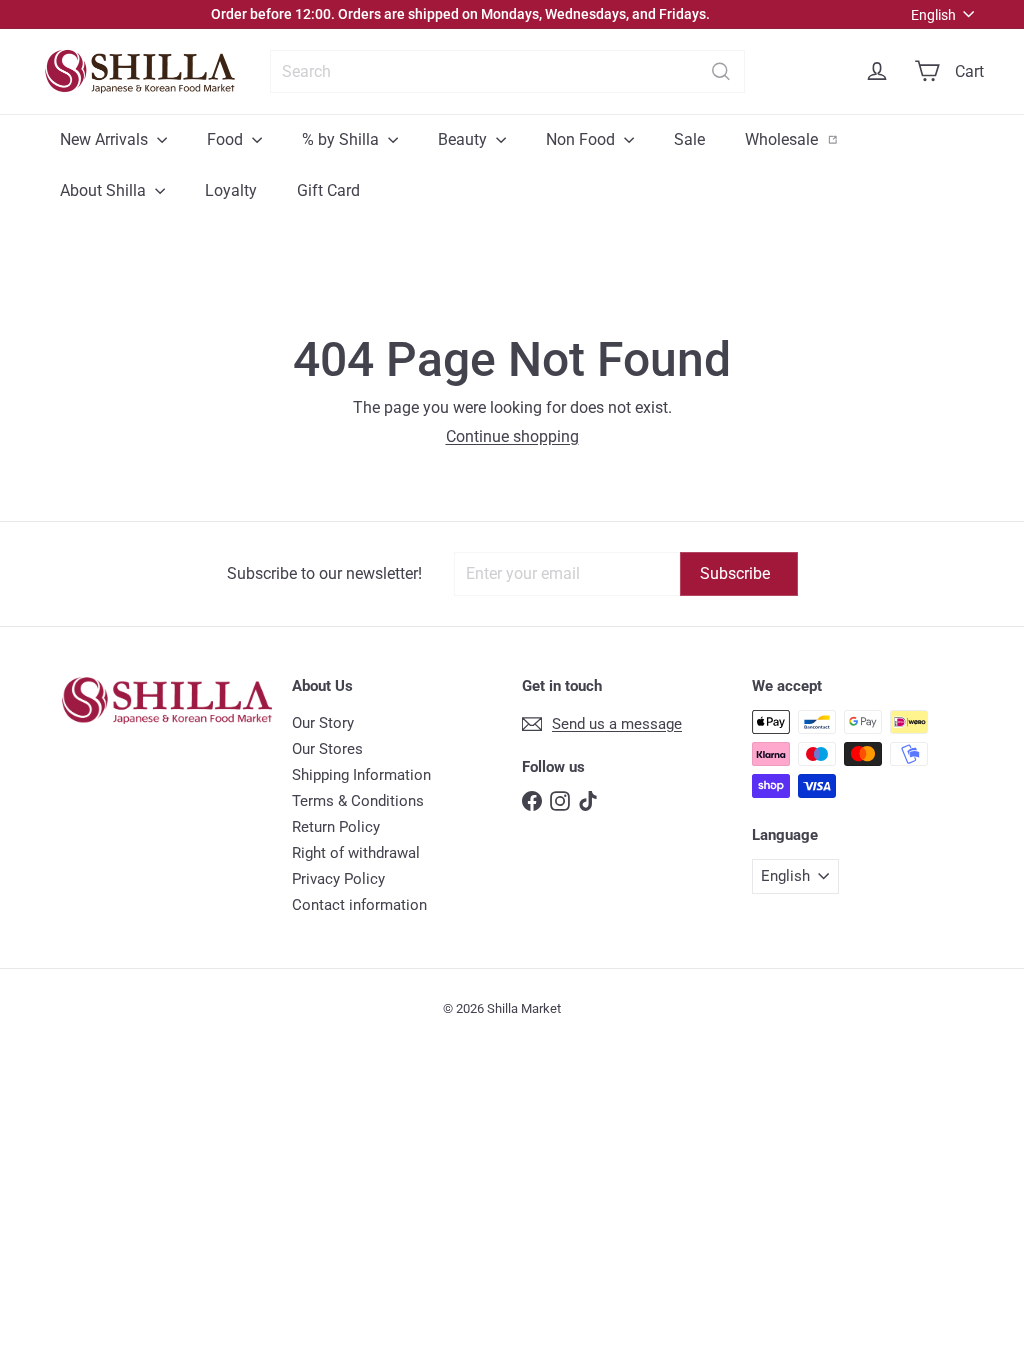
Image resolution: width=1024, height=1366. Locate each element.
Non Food (582, 139)
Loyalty (231, 190)
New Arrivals (106, 139)
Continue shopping (512, 436)
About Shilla (105, 190)
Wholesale (802, 139)
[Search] (721, 71)
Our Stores (327, 749)
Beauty (464, 139)
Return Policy (336, 827)
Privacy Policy (338, 879)
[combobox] (507, 71)
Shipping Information (361, 775)
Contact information (359, 905)
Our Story (323, 723)
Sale (689, 139)
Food (227, 139)
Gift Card (328, 190)
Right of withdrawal (356, 853)
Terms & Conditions (358, 801)
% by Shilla (342, 139)
